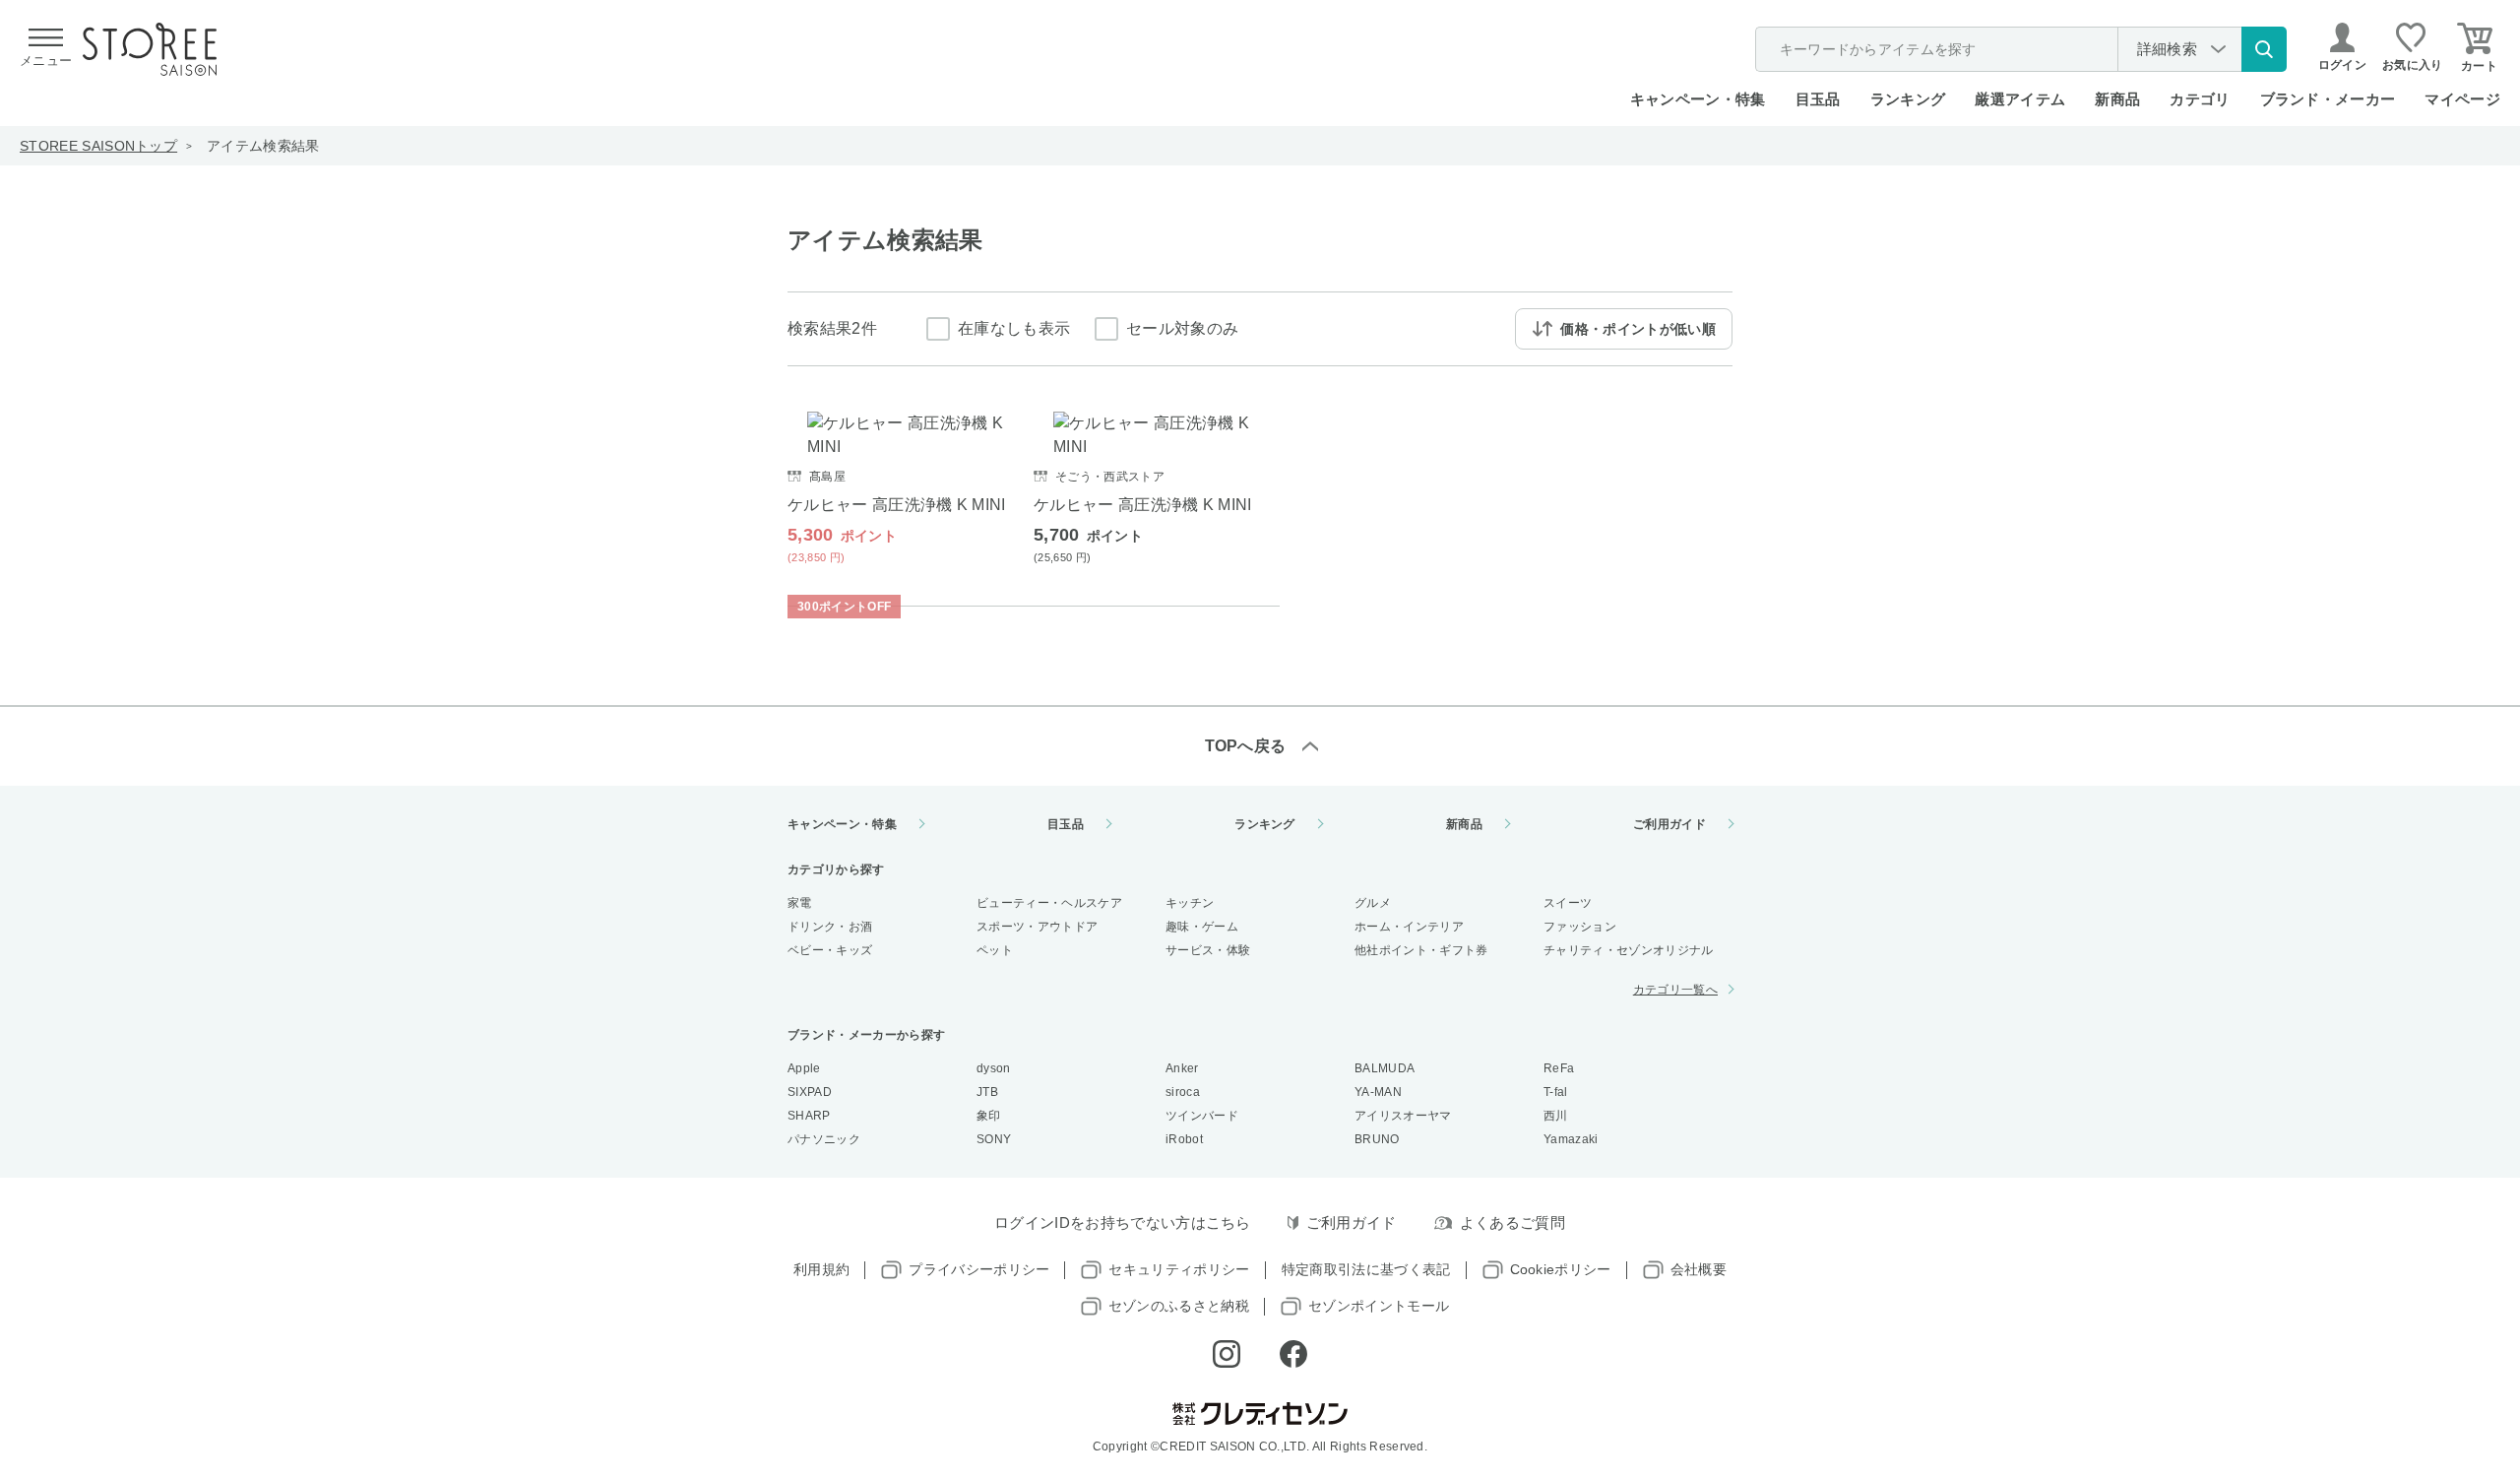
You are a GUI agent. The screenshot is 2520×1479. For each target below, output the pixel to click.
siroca (1183, 1092)
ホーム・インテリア (1409, 927)
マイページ (2462, 99)
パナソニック (824, 1139)
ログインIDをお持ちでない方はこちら (1123, 1222)
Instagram (1227, 1354)
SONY (994, 1139)
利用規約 (821, 1269)
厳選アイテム (2020, 99)
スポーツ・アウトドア (1037, 927)
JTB (987, 1092)
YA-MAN (1378, 1092)
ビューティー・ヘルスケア (1049, 903)
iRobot (1184, 1139)
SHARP (809, 1116)
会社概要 (1699, 1269)
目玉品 (1818, 99)
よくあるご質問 (1512, 1222)
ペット (995, 950)
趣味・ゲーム (1202, 927)
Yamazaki (1571, 1139)
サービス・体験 (1208, 950)
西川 (1556, 1116)
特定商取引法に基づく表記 (1366, 1269)
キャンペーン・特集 (1698, 99)
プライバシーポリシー (979, 1269)
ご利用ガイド (1669, 824)
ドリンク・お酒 (830, 927)
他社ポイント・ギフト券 (1421, 950)
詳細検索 (2167, 49)
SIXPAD (810, 1092)
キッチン (1190, 903)
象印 (989, 1116)
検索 (2264, 49)
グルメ (1373, 903)
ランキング (1908, 99)
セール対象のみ (1182, 328)
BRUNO (1377, 1139)
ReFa (1559, 1068)
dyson (994, 1068)
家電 (800, 903)
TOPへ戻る (1246, 746)
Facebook (1293, 1354)
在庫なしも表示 (1014, 328)
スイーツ (1568, 903)
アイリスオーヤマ (1403, 1116)
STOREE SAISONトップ (98, 146)
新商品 (2117, 99)
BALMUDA (1385, 1068)
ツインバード (1202, 1116)
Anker (1182, 1068)
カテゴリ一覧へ (1675, 990)
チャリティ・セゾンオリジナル (1628, 950)
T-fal (1556, 1092)
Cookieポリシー (1561, 1269)
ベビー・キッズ (830, 950)
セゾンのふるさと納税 (1179, 1306)
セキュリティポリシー (1179, 1269)
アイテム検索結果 (263, 146)
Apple (804, 1068)
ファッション (1580, 927)
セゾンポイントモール (1379, 1306)
